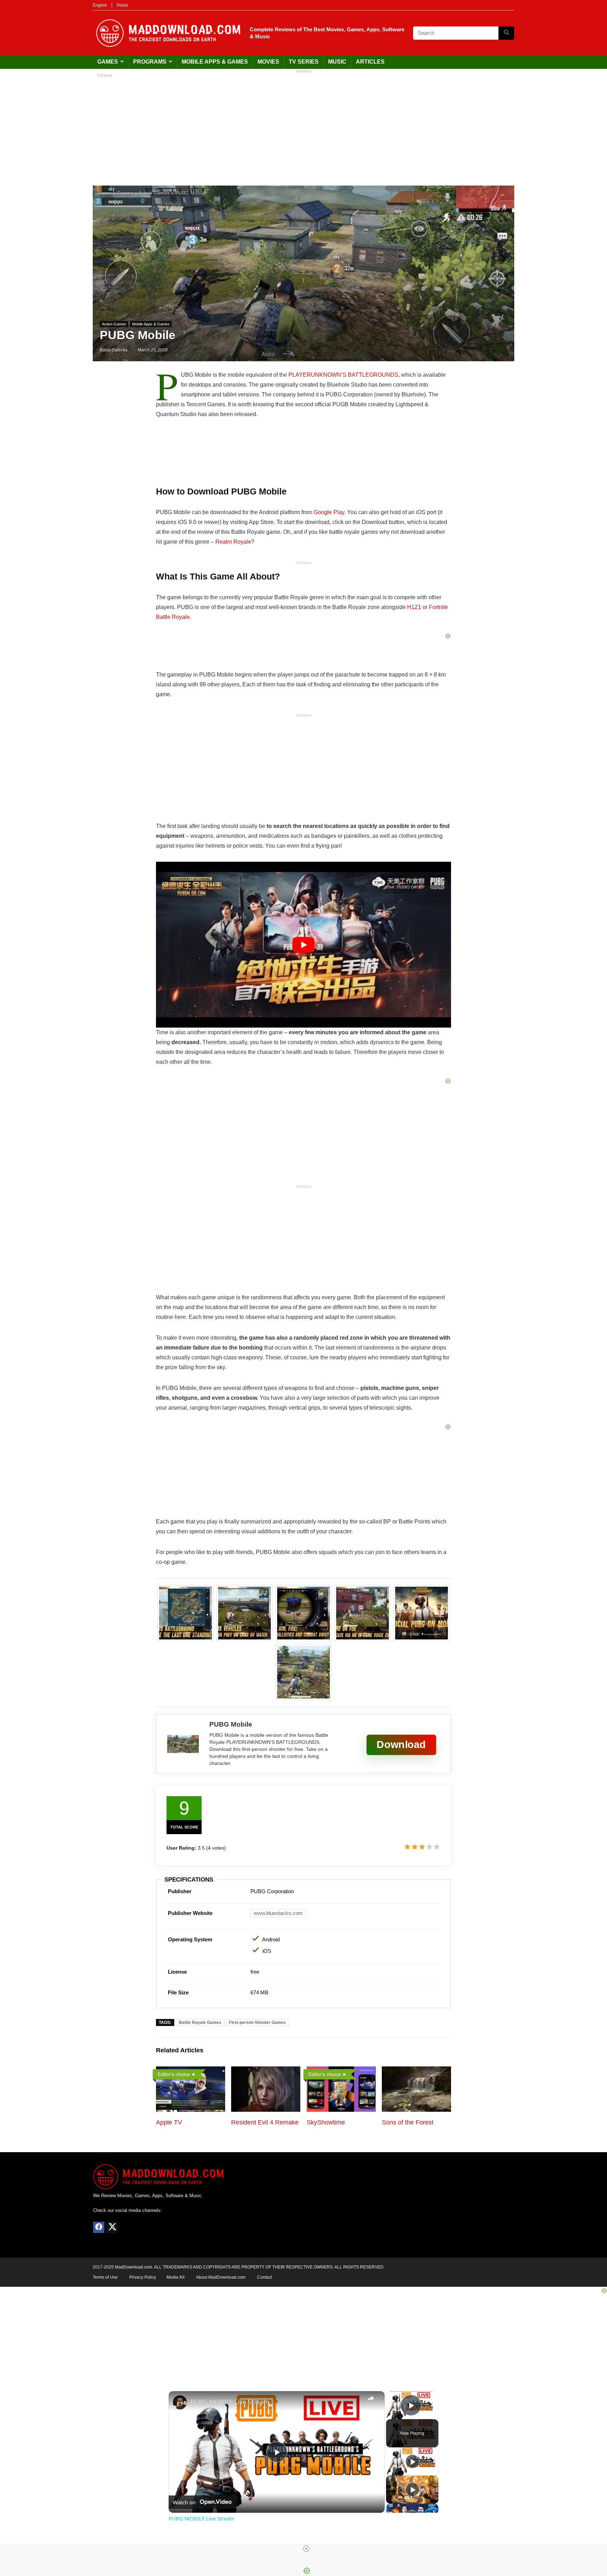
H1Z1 (414, 607)
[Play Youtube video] (303, 945)
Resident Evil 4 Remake (265, 2122)
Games (108, 62)
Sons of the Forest (408, 2122)
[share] (371, 2399)
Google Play (329, 512)
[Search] (506, 33)
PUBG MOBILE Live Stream (230, 2402)
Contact (265, 2277)
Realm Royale (233, 542)
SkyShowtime (326, 2122)
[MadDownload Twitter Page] (112, 2227)
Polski (122, 5)
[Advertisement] (303, 126)
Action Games (154, 193)
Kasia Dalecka (114, 350)
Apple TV (169, 2122)
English (100, 5)
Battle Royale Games (200, 2022)
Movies (268, 62)
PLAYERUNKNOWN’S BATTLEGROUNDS (343, 375)
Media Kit (175, 2277)
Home (105, 193)
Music (337, 62)
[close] (306, 2549)
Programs (150, 62)
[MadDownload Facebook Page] (99, 2227)
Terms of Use (105, 2277)
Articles (370, 62)
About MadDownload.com (221, 2277)
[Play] (412, 2461)
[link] (180, 2402)
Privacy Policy (143, 2277)
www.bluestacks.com (278, 1913)
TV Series (304, 62)
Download (401, 1744)
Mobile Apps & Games (215, 62)
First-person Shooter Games (257, 2022)
